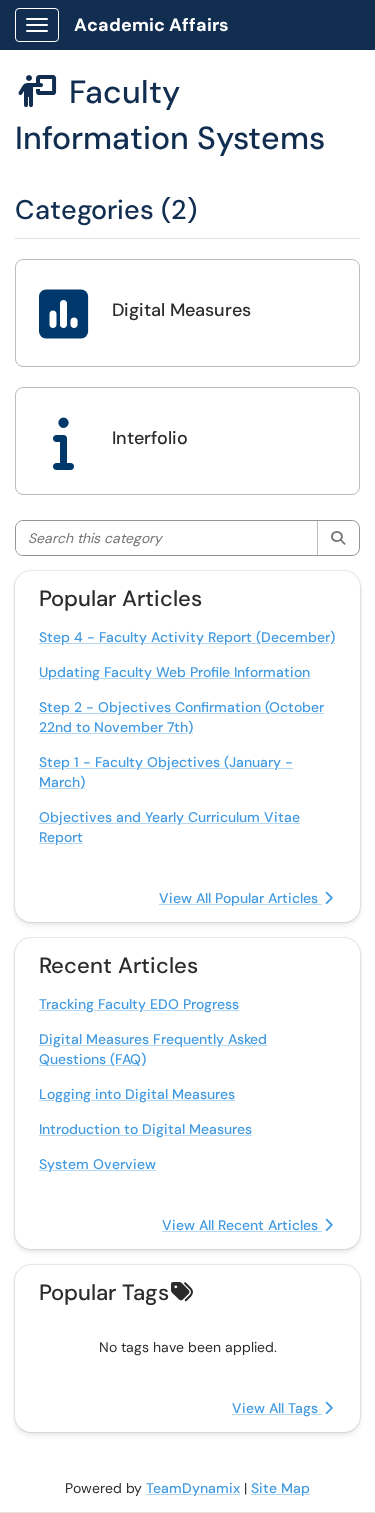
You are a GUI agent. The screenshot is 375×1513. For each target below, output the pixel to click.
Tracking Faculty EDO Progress (139, 1004)
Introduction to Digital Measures (145, 1129)
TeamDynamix (193, 1488)
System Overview (97, 1164)
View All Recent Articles (242, 1225)
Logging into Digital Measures (137, 1094)
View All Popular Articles (240, 898)
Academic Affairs (151, 25)
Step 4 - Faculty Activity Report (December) (187, 637)
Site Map (280, 1488)
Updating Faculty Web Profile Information (174, 672)
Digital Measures (181, 310)
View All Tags (277, 1408)
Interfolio (150, 438)
